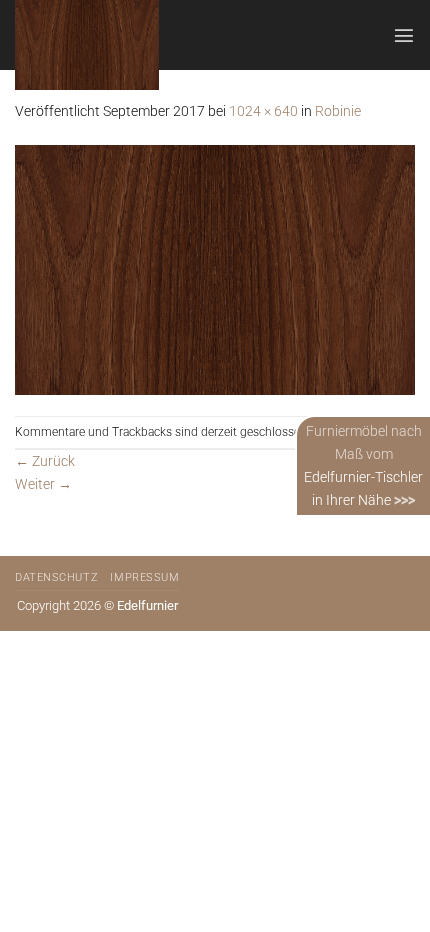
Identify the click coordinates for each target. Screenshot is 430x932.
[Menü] (404, 35)
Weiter (43, 484)
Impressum (144, 577)
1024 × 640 (263, 111)
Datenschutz (56, 577)
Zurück (45, 461)
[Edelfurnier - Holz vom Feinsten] (114, 45)
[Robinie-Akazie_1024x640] (215, 268)
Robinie (338, 111)
